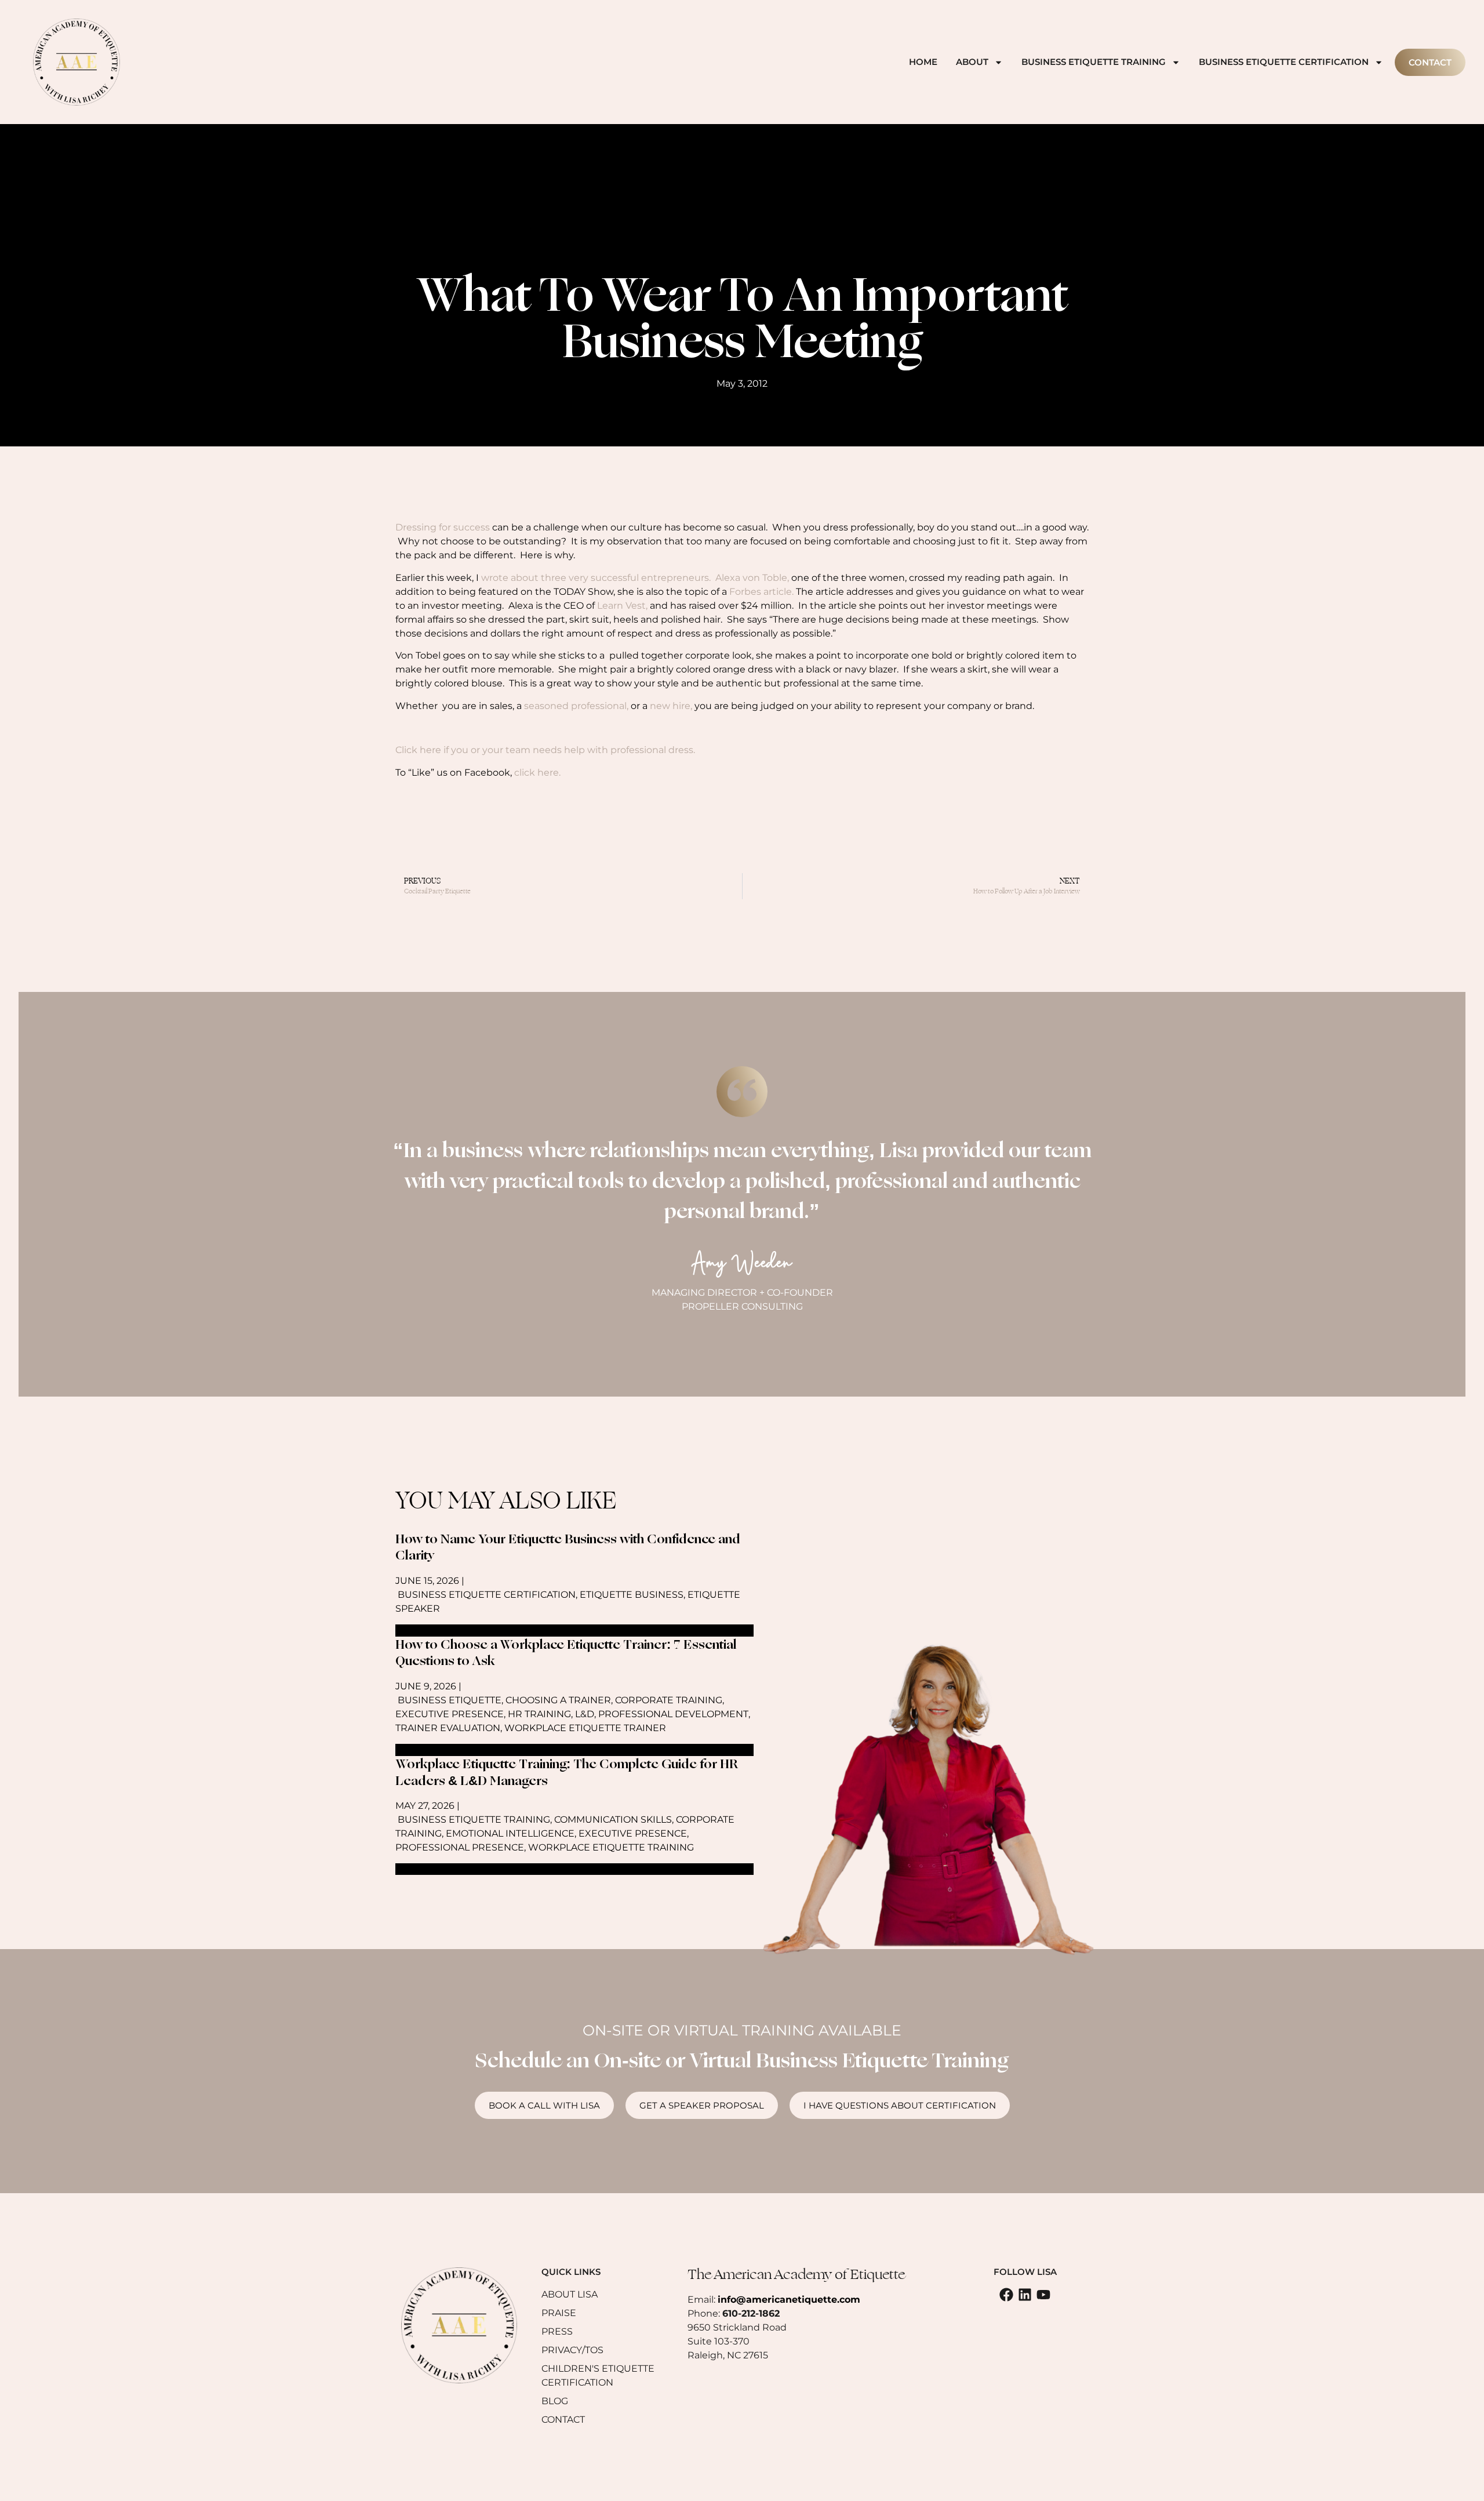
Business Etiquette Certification (1284, 62)
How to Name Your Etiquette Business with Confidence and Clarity (568, 1548)
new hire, (671, 706)
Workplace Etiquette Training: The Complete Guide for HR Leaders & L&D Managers (567, 1773)
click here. (536, 773)
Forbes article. (761, 592)
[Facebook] (1006, 2295)
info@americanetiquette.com (789, 2300)
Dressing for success (443, 527)
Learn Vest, (622, 606)
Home (923, 62)
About (972, 62)
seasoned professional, (576, 706)
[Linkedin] (1025, 2295)
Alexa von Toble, (752, 578)
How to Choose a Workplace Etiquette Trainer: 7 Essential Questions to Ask (566, 1653)
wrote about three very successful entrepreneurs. (596, 578)
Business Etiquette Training (1094, 62)
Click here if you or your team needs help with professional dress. (545, 750)
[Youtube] (1043, 2295)
